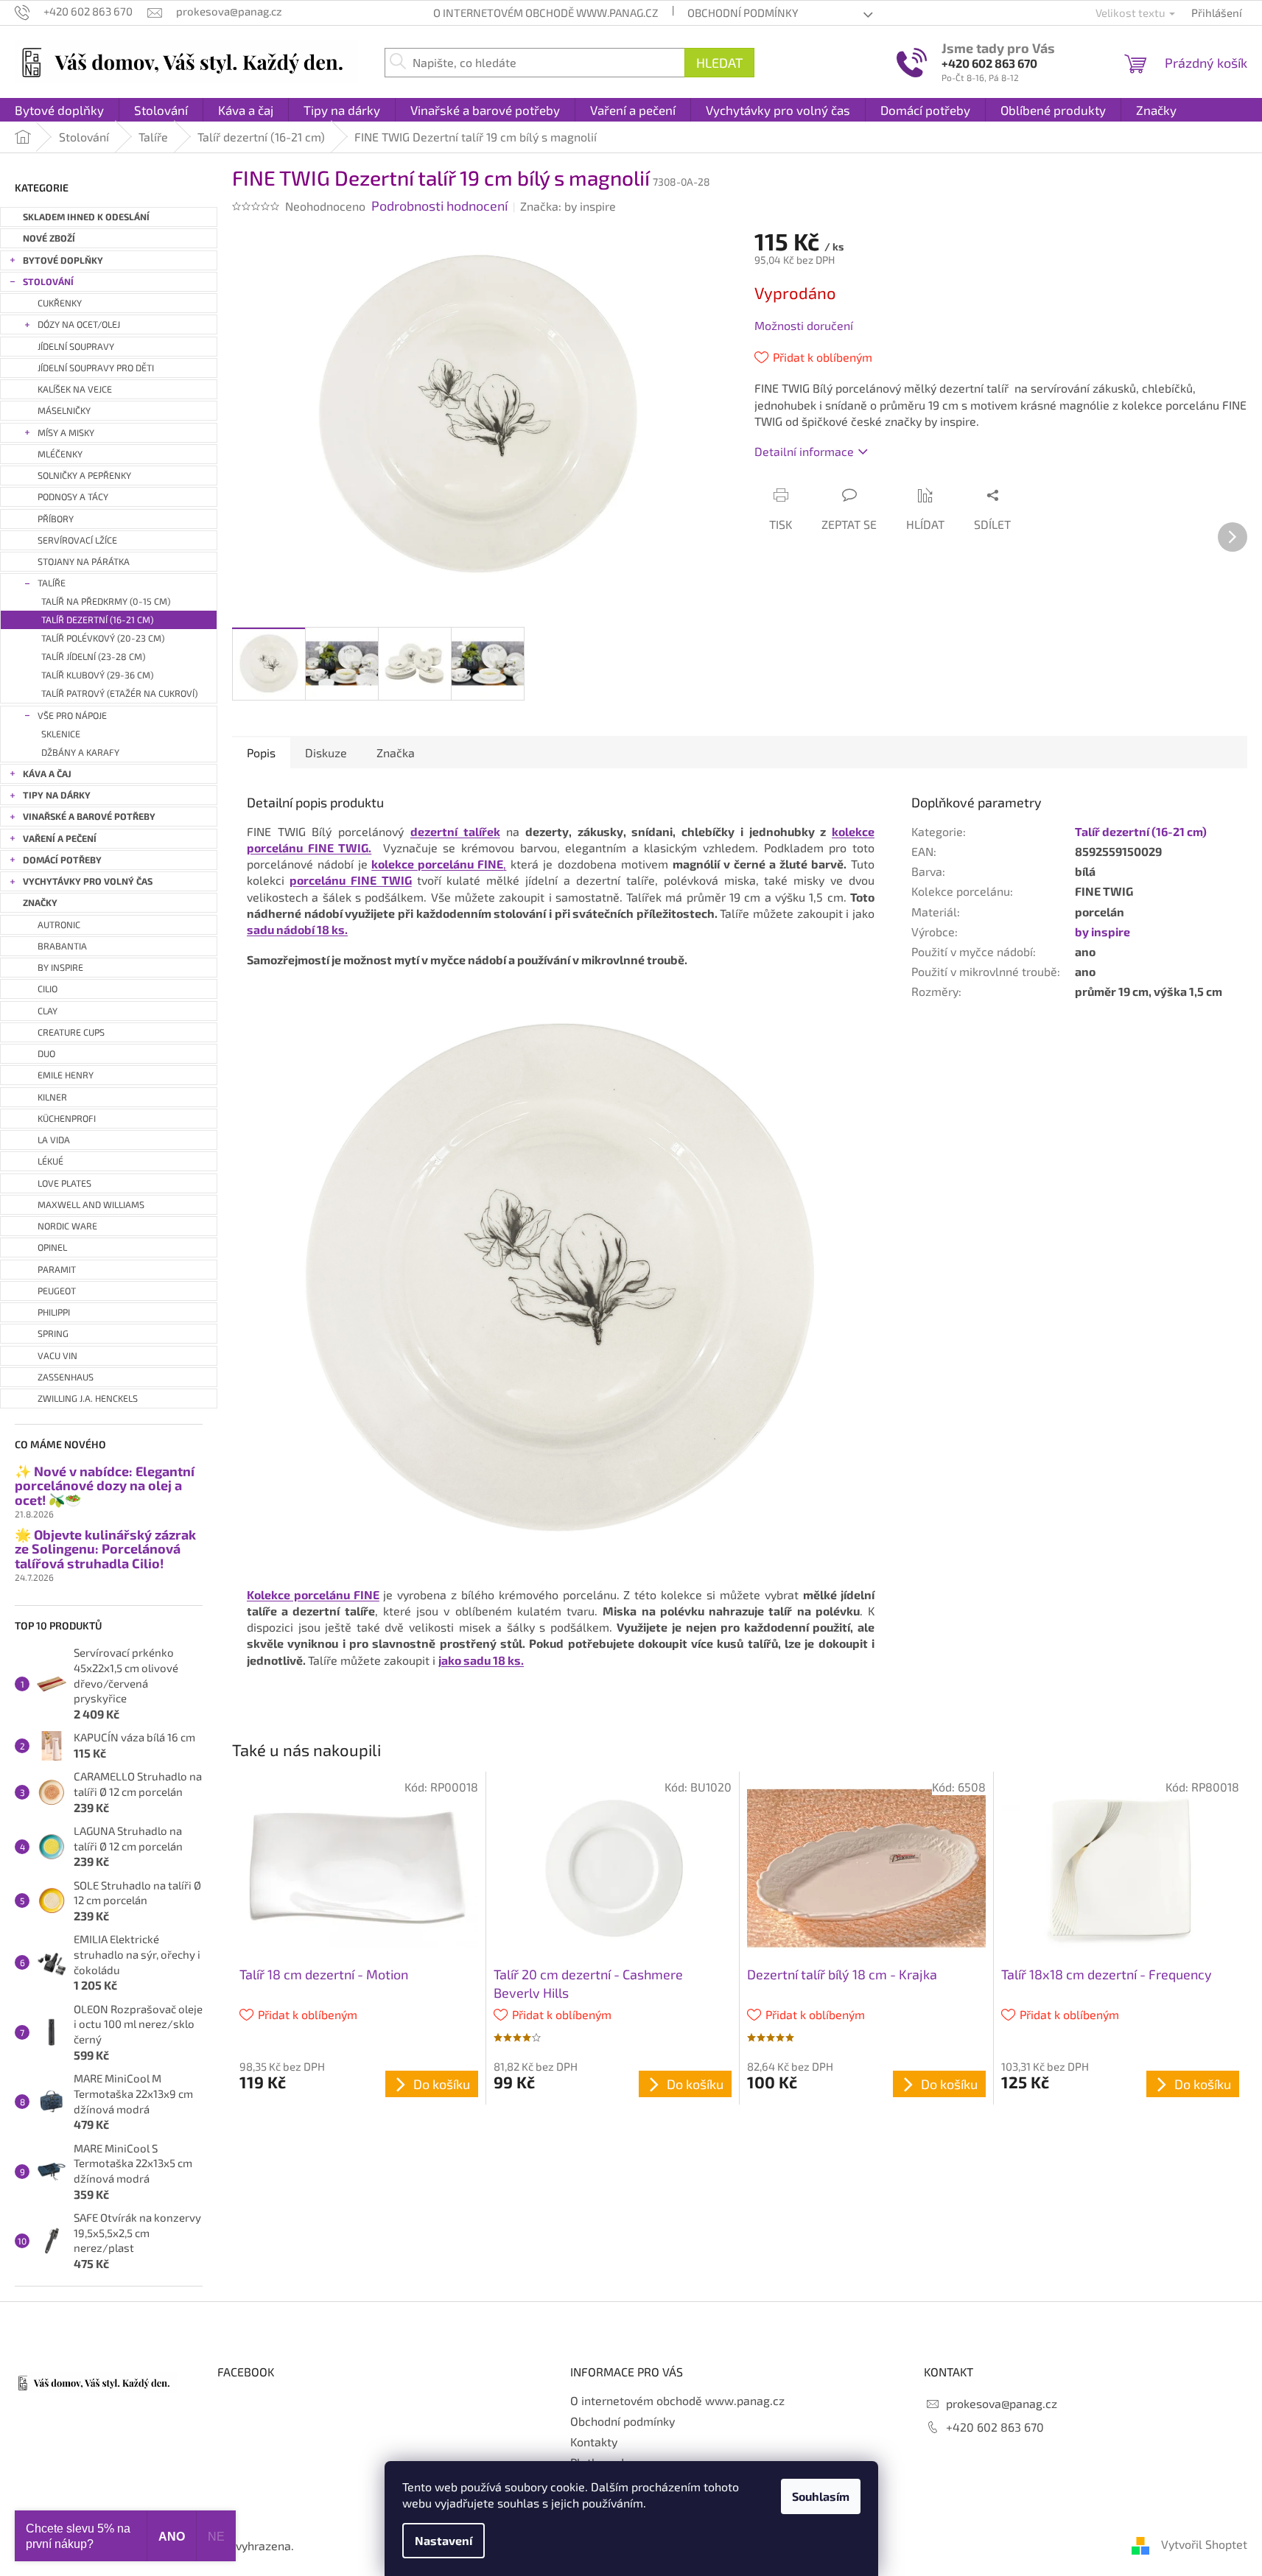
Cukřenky (60, 303)
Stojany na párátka (84, 562)
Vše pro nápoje (72, 716)
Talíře (52, 583)
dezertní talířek (455, 831)
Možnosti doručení (804, 325)
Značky (40, 903)
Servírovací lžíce (77, 540)
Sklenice (61, 734)
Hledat (719, 63)
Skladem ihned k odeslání (86, 217)
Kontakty (594, 2442)
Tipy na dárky (57, 795)
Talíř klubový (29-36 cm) (97, 675)
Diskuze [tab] (326, 752)
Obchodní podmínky (743, 13)
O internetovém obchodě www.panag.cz (546, 13)
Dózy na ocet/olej (79, 324)
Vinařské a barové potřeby (89, 817)
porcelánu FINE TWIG (351, 880)
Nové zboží (49, 238)
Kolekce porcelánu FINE (313, 1594)
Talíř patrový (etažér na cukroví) (119, 694)
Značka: (568, 206)
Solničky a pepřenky (84, 475)
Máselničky (64, 411)
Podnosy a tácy (73, 497)
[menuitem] (59, 110)
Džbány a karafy (80, 752)
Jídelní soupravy (76, 347)
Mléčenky (60, 454)
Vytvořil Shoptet (1204, 2544)
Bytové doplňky (63, 260)
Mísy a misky (66, 433)
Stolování (48, 282)
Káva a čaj (47, 774)
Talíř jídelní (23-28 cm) (93, 657)
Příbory (56, 519)
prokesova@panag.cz (1002, 2403)
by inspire (1103, 931)
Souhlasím (821, 2496)
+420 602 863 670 (989, 63)
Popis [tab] (261, 752)
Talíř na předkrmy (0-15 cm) (106, 601)
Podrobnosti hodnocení (439, 206)
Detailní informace (804, 451)
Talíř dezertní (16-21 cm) (97, 620)
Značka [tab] (396, 752)
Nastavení (444, 2540)
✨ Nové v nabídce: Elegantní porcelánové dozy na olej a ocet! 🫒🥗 (105, 1486)
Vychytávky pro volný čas (88, 881)
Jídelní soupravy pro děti (96, 368)
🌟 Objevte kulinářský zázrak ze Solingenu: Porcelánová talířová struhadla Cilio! (105, 1550)
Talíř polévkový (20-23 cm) (103, 638)
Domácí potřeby (62, 860)
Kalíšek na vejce (75, 389)
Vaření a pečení (60, 839)
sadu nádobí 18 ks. (297, 929)
